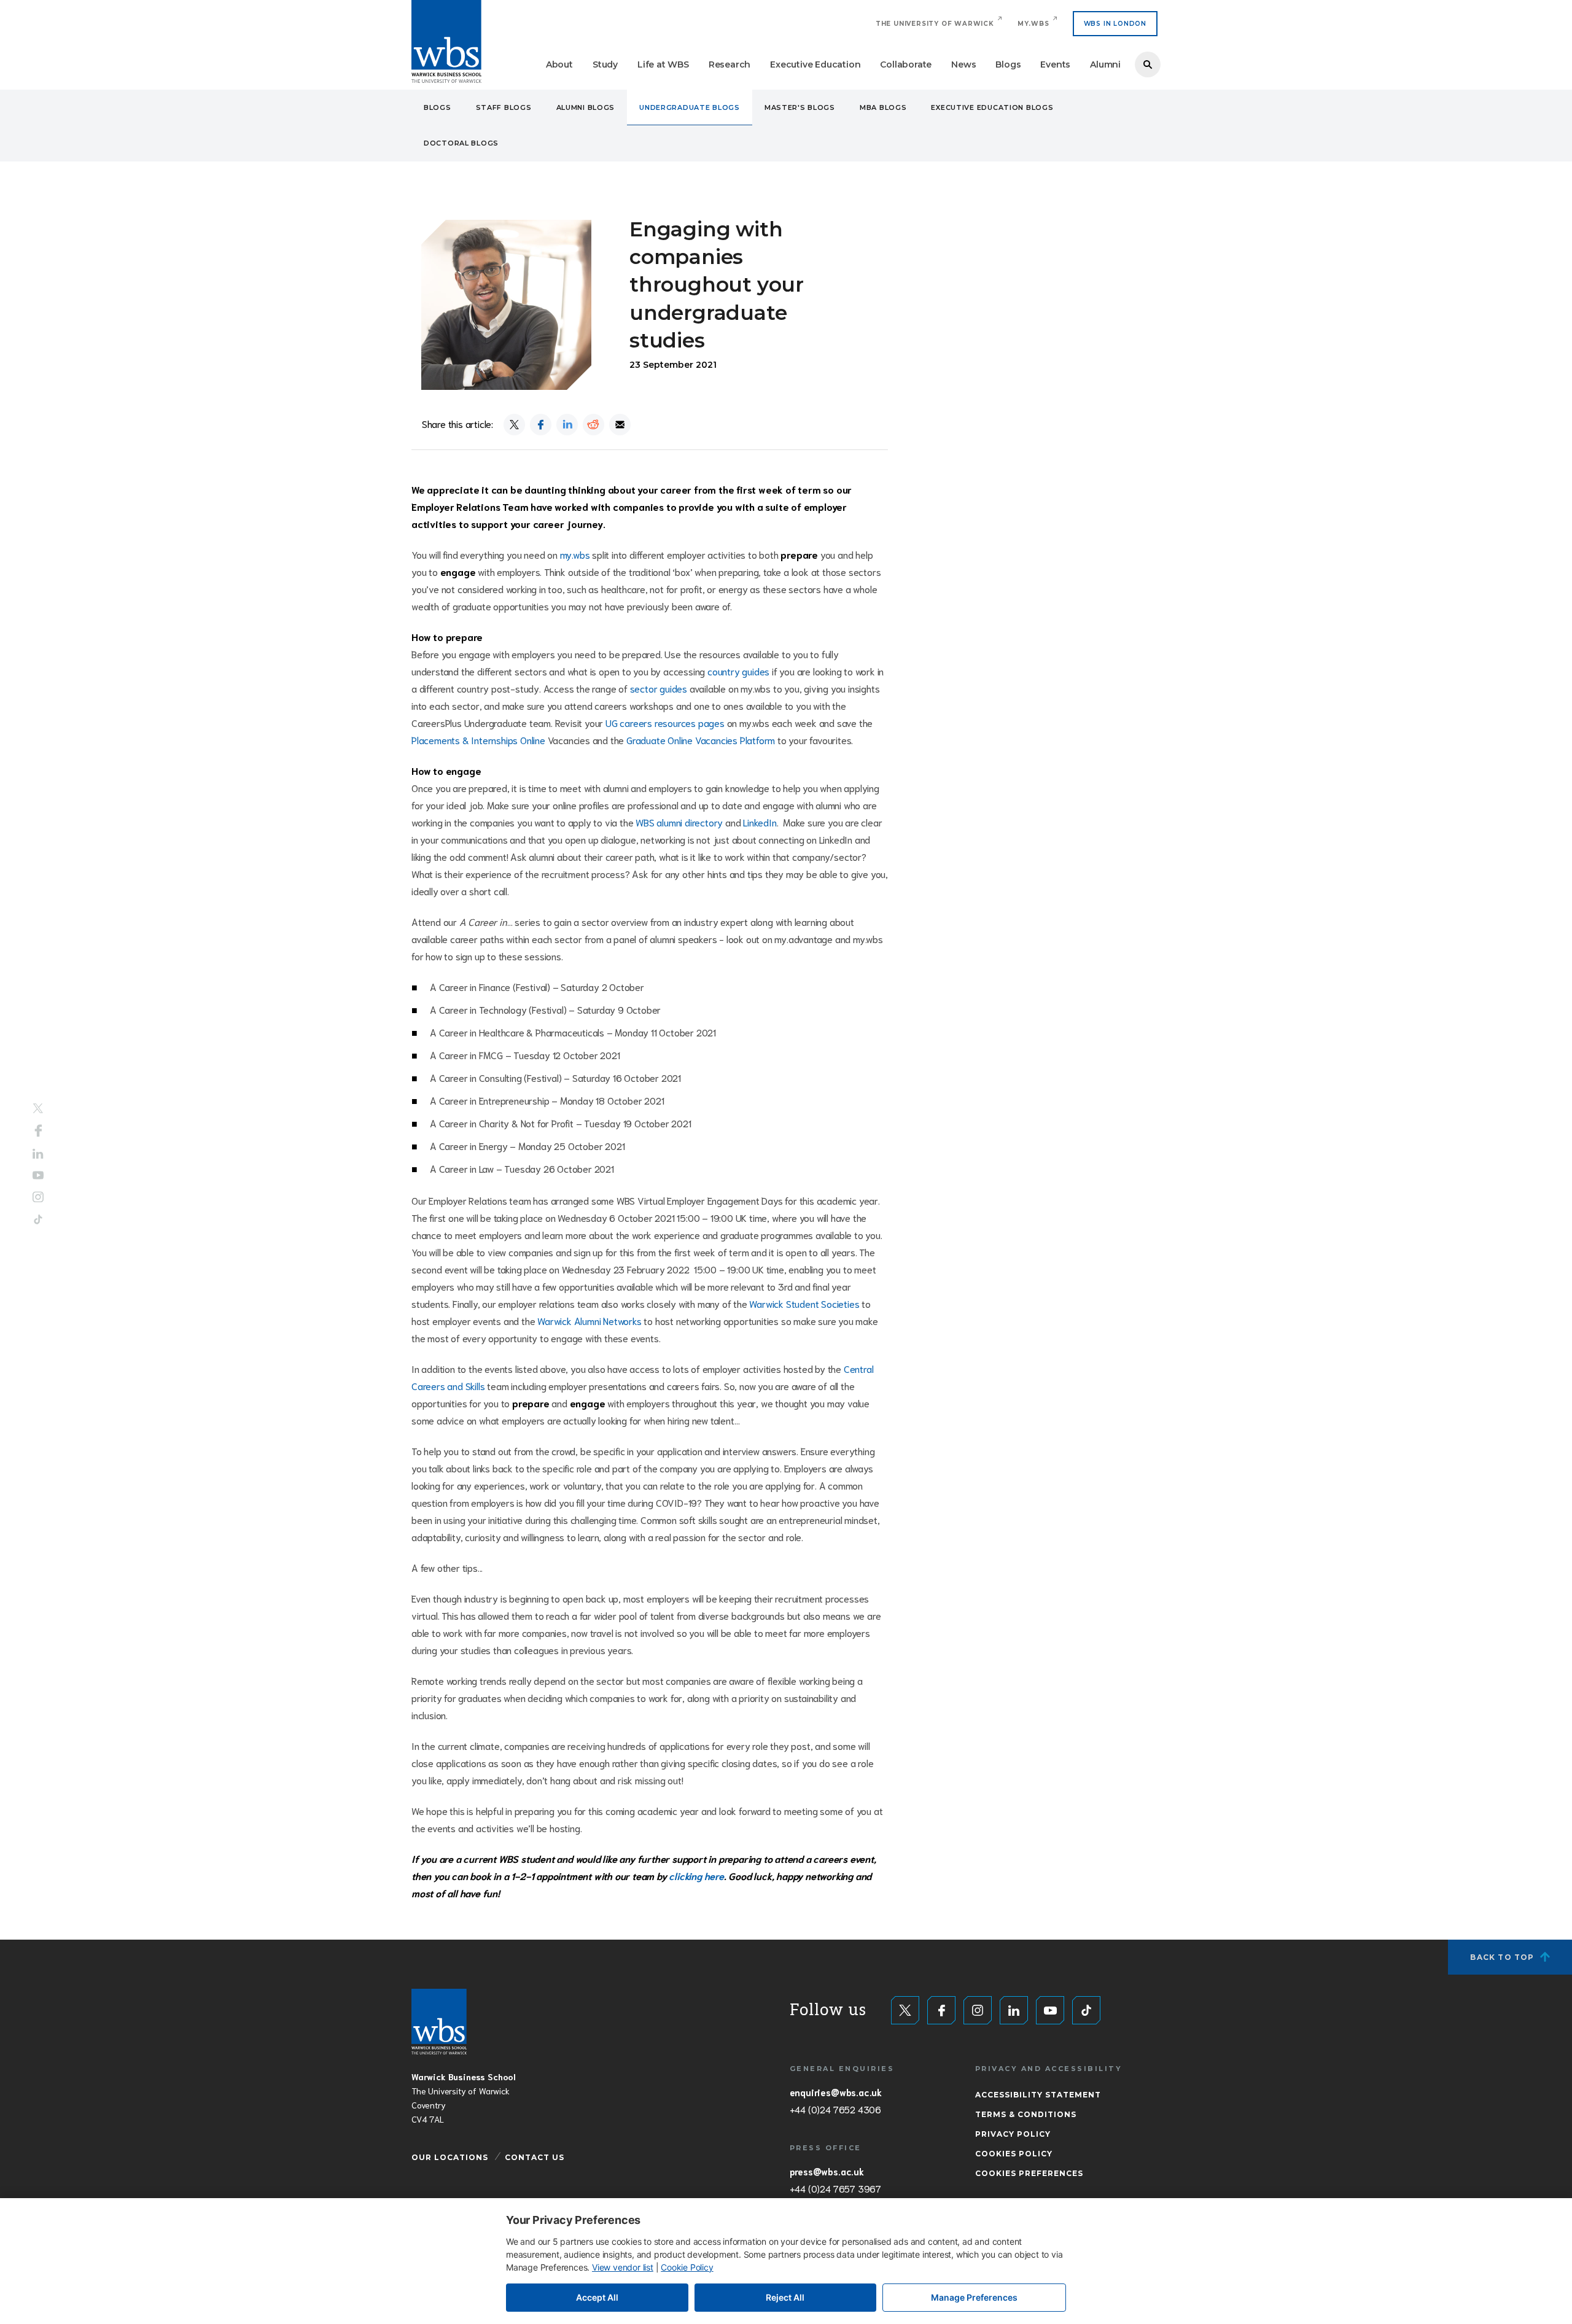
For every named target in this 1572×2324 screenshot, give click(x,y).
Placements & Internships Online (478, 740)
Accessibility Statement (1038, 2095)
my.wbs (575, 554)
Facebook (38, 1131)
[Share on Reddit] (593, 425)
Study (605, 64)
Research (730, 64)
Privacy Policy (1013, 2134)
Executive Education (815, 64)
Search (1148, 64)
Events (1055, 64)
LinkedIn (760, 822)
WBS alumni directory (679, 822)
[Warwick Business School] (446, 41)
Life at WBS (663, 64)
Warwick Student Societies (804, 1303)
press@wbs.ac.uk (827, 2171)
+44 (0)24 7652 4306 (835, 2109)
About (559, 64)
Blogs (1008, 64)
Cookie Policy (687, 2267)
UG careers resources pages (665, 722)
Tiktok (38, 1219)
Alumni (1105, 64)
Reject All (785, 2297)
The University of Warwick (935, 24)
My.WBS (1033, 24)
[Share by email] (620, 425)
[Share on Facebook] (541, 425)
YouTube (38, 1175)
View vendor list (623, 2267)
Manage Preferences (974, 2297)
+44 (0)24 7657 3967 (835, 2188)
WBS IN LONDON (1115, 24)
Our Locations (450, 2157)
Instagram (38, 1197)
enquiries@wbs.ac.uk (836, 2092)
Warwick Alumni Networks (589, 1320)
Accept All (597, 2297)
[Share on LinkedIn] (567, 425)
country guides (738, 671)
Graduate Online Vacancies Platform (701, 740)
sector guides (659, 688)
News (963, 64)
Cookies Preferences (1029, 2173)
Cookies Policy (1014, 2154)
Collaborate (906, 64)
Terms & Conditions (1026, 2114)
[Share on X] (514, 425)
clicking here (696, 1875)
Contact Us (535, 2157)
